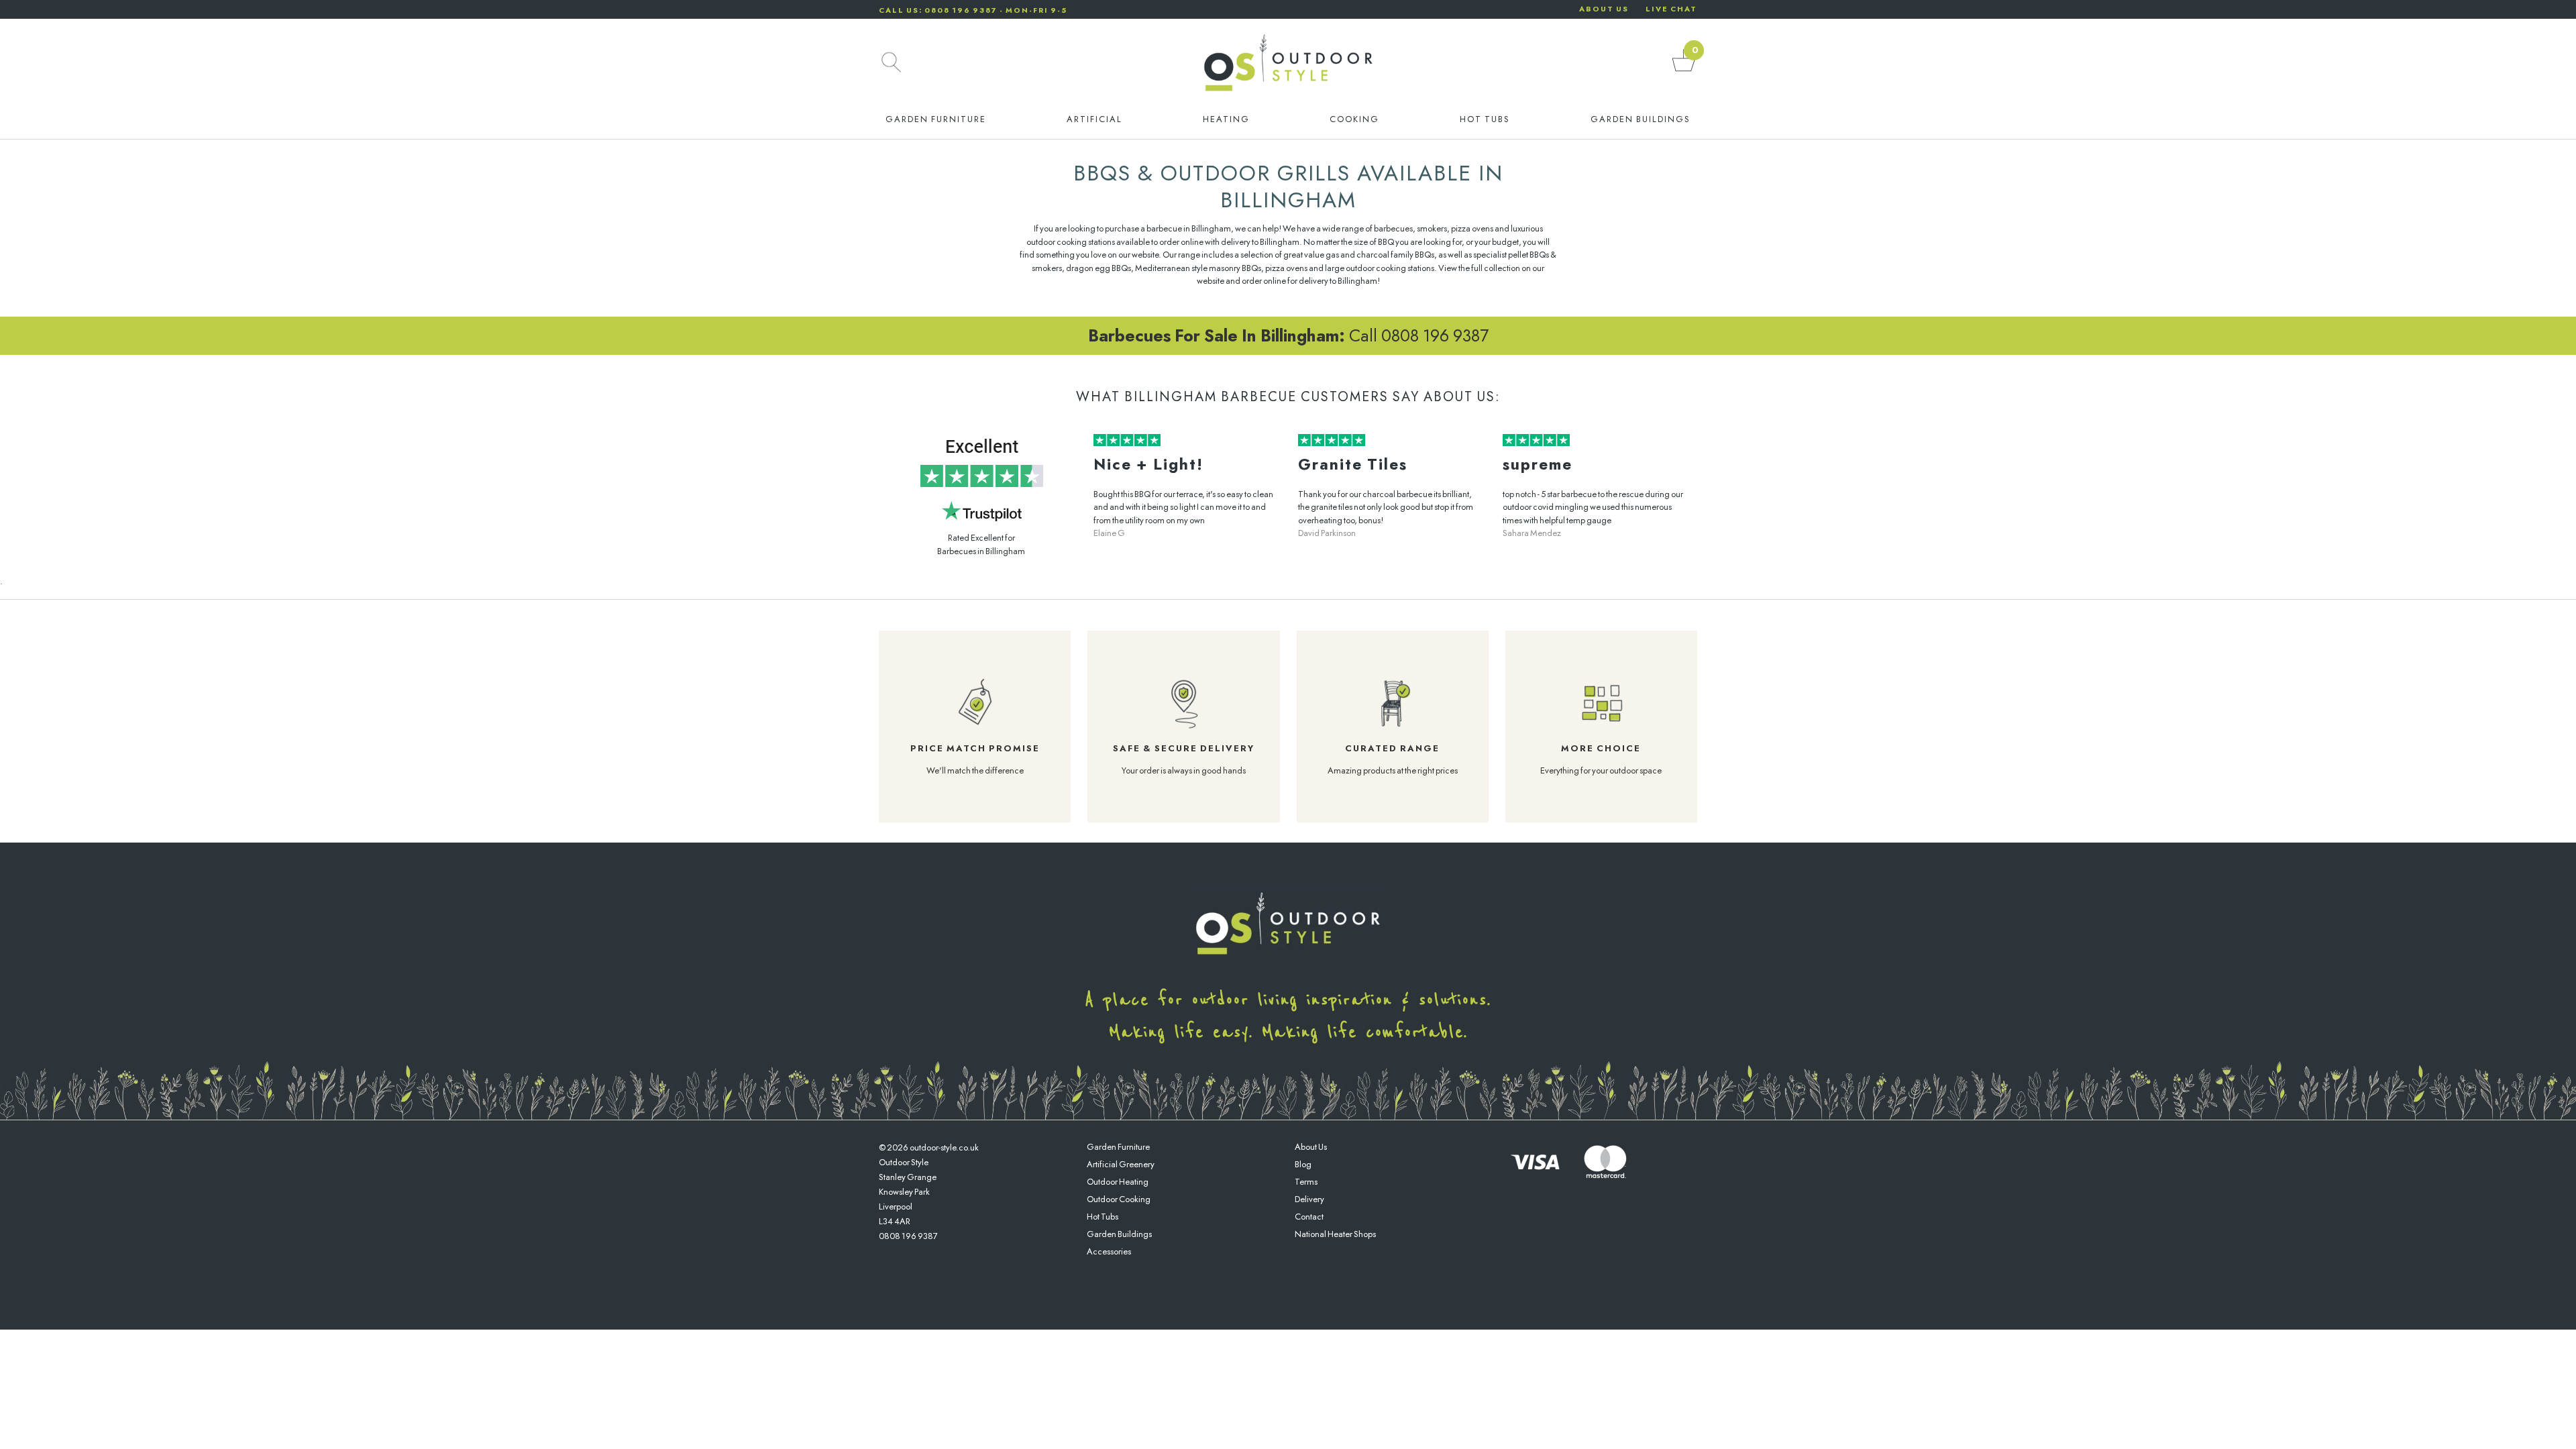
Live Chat (1671, 9)
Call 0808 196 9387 (1288, 335)
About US (1604, 9)
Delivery (1309, 1199)
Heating (1226, 119)
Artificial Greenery (1121, 1164)
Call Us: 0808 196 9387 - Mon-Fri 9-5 (973, 10)
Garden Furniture (936, 119)
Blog (1303, 1164)
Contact (1309, 1217)
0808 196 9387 (908, 1236)
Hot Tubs (1485, 119)
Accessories (1109, 1251)
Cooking (1354, 119)
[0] (1684, 71)
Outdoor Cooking (1119, 1199)
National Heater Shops (1335, 1234)
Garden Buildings (1641, 119)
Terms (1306, 1182)
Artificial (1094, 119)
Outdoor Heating (1118, 1182)
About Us (1311, 1147)
